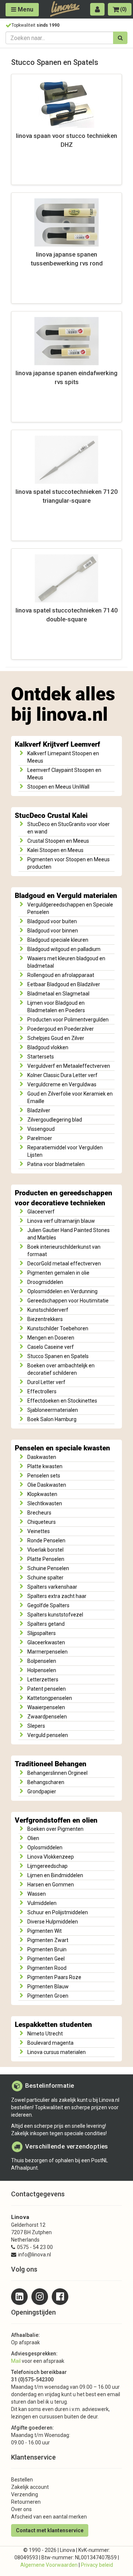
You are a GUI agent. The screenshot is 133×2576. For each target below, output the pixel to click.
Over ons (21, 2509)
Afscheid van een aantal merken (49, 2517)
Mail (16, 2361)
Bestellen (22, 2480)
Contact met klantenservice (50, 2530)
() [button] (123, 9)
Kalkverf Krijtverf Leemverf (57, 744)
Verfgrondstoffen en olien (56, 1820)
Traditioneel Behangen (51, 1764)
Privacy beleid (97, 2565)
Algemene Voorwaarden (49, 2565)
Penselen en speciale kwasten (62, 1448)
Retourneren (26, 2502)
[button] (97, 9)
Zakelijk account (30, 2487)
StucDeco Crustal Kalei (51, 816)
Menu (25, 9)
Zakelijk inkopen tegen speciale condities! (59, 2133)
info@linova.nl (35, 2255)
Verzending (25, 2494)
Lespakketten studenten (53, 2025)
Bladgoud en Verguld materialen (66, 896)
